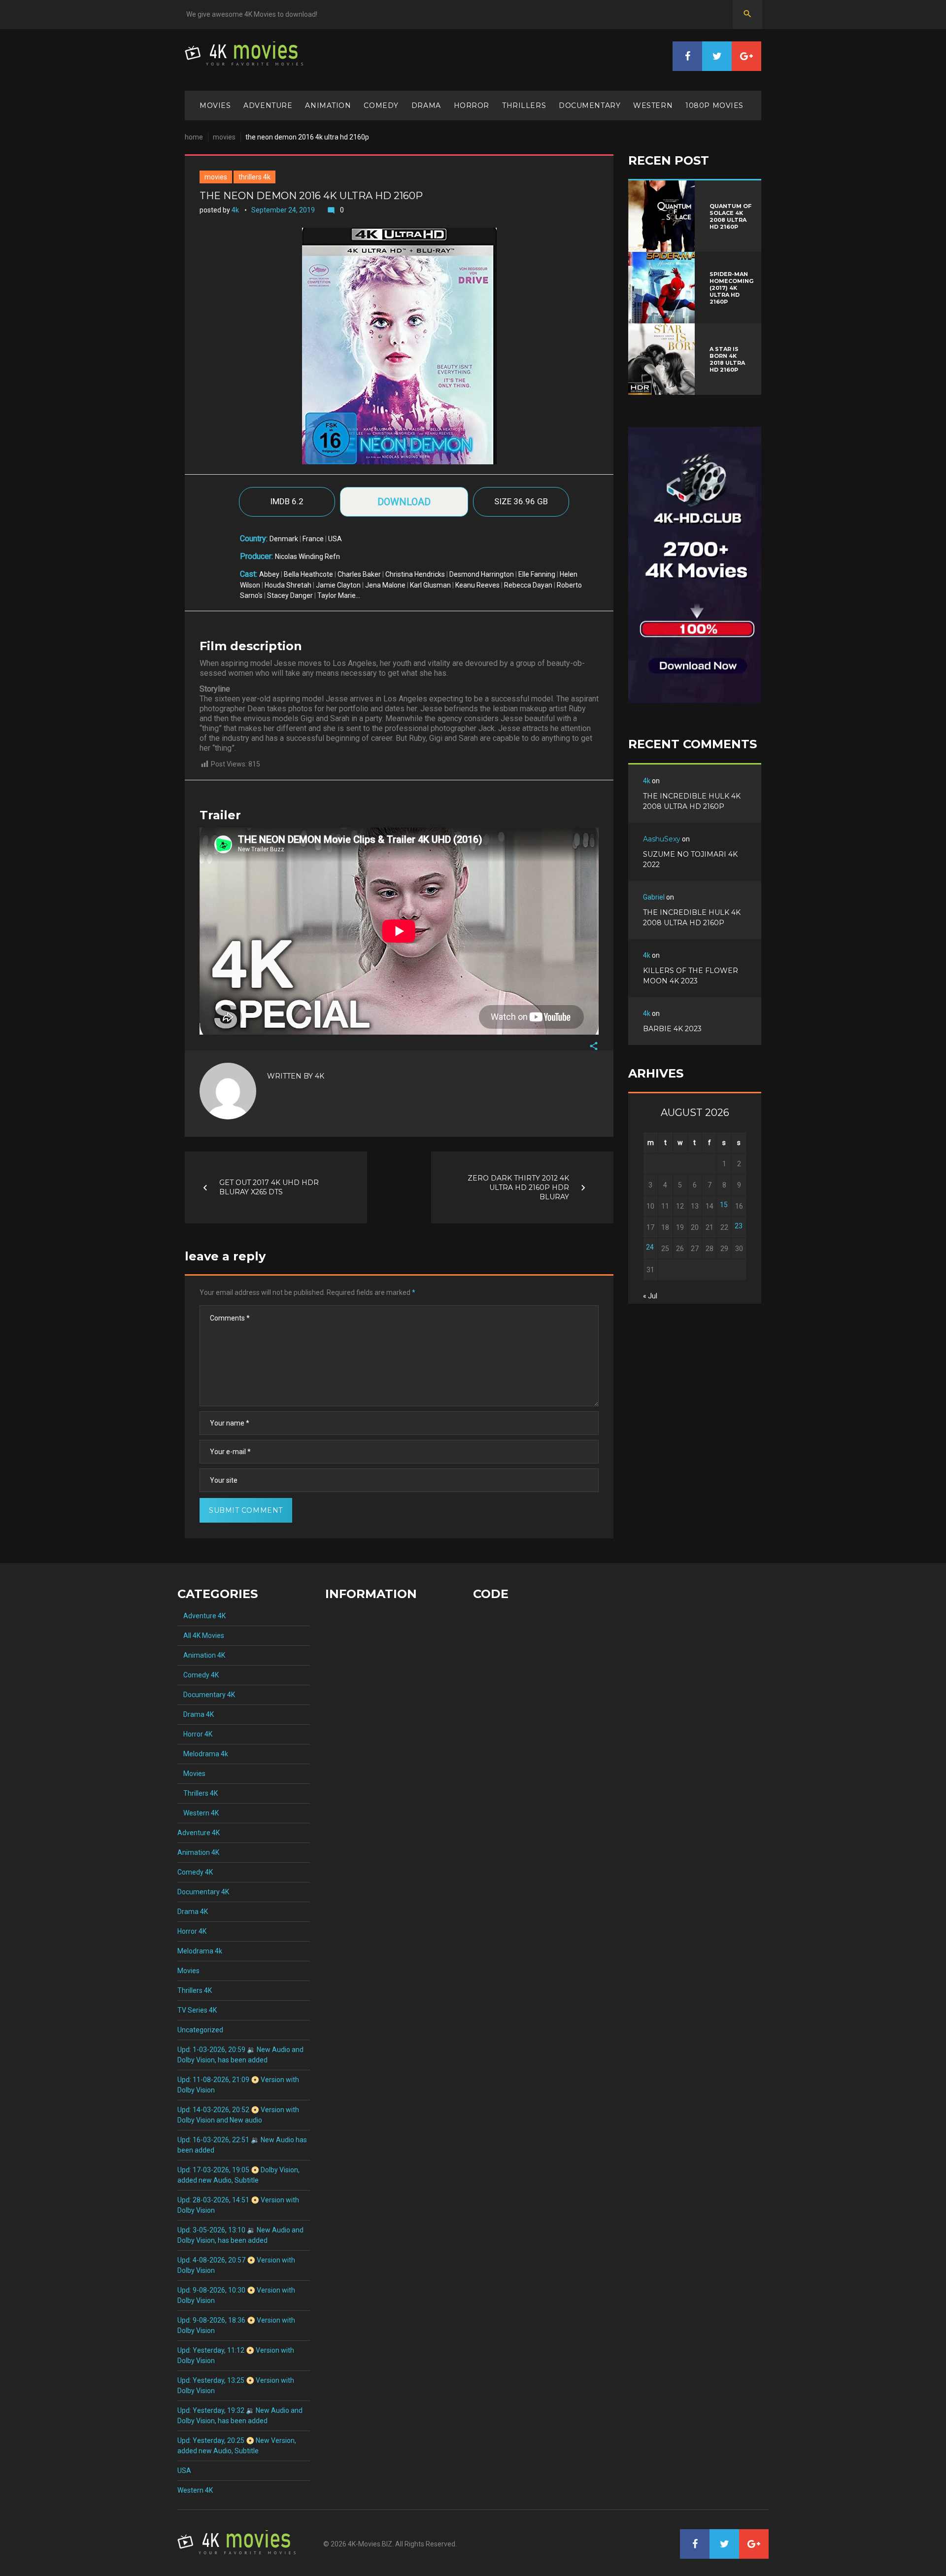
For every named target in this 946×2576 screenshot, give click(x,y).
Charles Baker (359, 574)
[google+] (746, 56)
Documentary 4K (206, 1695)
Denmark (284, 539)
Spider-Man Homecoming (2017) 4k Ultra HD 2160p (731, 288)
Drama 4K (196, 1714)
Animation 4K (201, 1655)
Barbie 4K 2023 (672, 1029)
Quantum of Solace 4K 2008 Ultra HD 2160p (730, 216)
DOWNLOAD (404, 502)
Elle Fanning (537, 574)
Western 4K (198, 1813)
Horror (472, 105)
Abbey (269, 574)
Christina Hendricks (415, 574)
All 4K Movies (201, 1636)
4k (235, 210)
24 (650, 1247)
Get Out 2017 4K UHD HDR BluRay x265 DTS (269, 1187)
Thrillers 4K (254, 177)
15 (724, 1205)
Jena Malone (385, 585)
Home (194, 137)
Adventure (268, 105)
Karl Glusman (430, 585)
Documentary (590, 105)
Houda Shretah (288, 585)
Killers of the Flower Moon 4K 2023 (691, 976)
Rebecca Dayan (528, 585)
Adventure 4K (202, 1616)
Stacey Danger (290, 595)
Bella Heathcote (308, 574)
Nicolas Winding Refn (307, 557)
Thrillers (524, 105)
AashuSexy (662, 839)
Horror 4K (195, 1734)
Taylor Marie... (339, 595)
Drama (426, 105)
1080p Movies (714, 105)
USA (335, 539)
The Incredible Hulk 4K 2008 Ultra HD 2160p (692, 801)
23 (739, 1226)
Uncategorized (200, 2030)
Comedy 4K (198, 1675)
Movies (215, 105)
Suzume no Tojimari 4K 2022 (690, 859)
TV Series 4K (197, 2010)
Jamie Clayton (338, 585)
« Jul (650, 1296)
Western (653, 105)
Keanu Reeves (477, 585)
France (313, 539)
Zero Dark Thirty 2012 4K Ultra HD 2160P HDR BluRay (518, 1187)
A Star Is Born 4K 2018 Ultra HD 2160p (727, 359)
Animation (328, 105)
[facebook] (687, 56)
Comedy (381, 105)
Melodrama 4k (203, 1754)
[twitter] (717, 56)
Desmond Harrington (482, 574)
